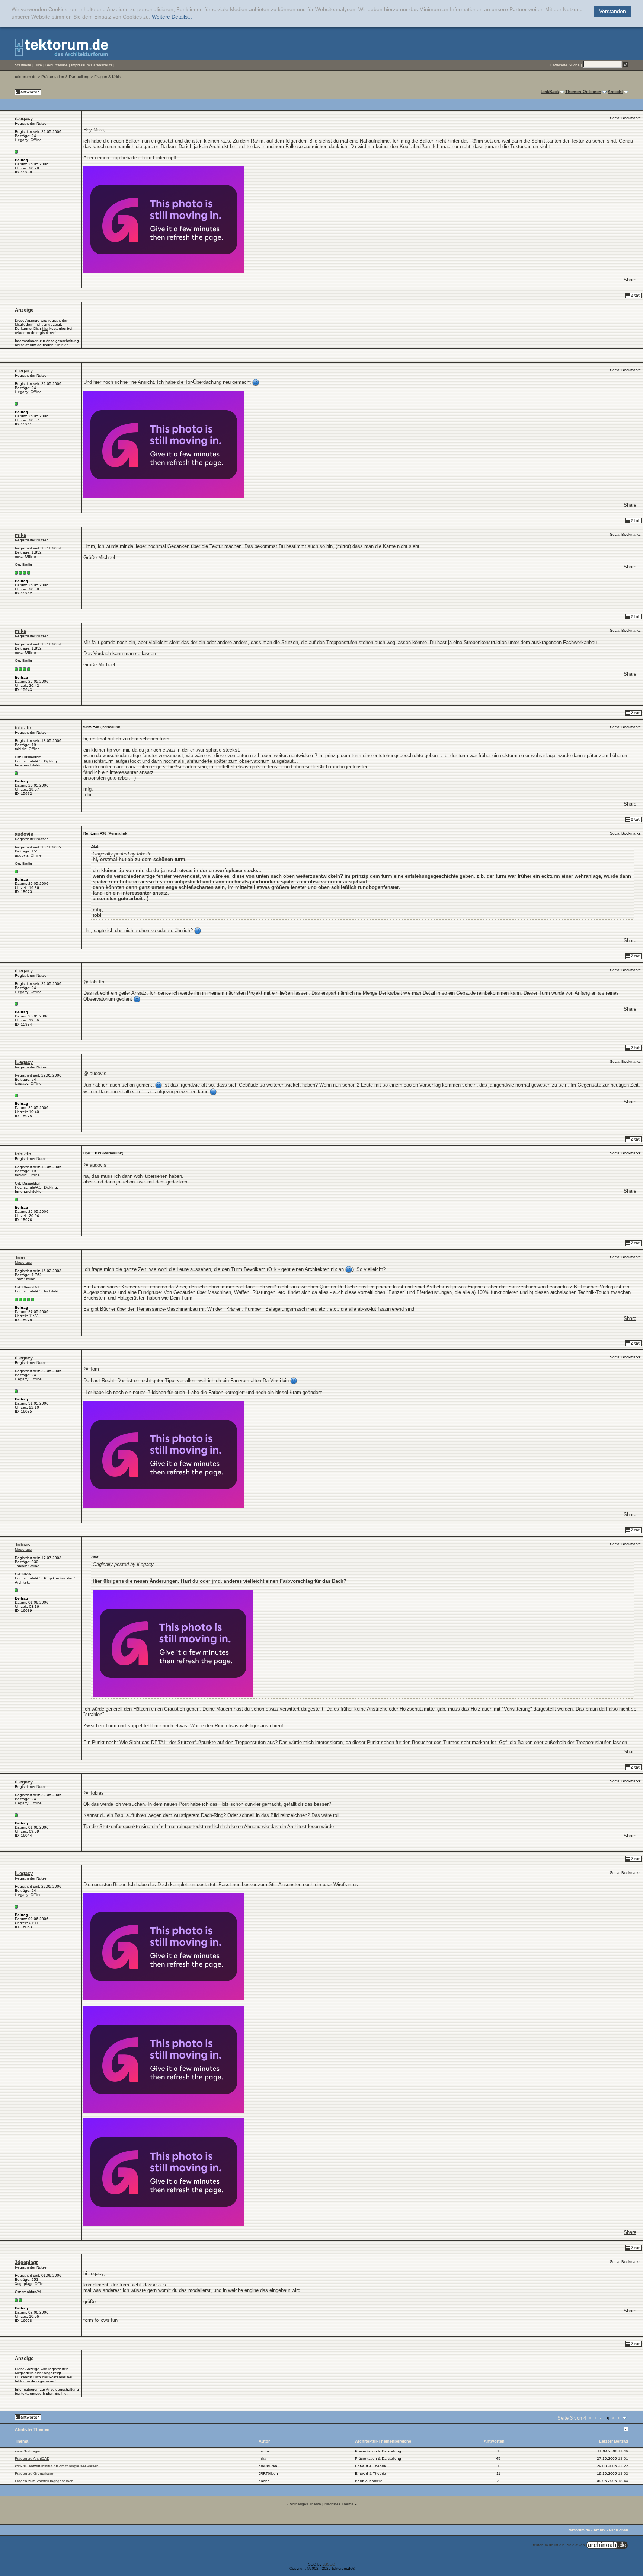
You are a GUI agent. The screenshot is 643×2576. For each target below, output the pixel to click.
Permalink (111, 727)
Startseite (23, 65)
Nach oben (618, 2530)
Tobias (23, 1545)
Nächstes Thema (339, 2504)
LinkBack (550, 92)
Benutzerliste (57, 65)
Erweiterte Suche (565, 65)
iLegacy (24, 119)
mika (20, 535)
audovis (24, 834)
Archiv (599, 2530)
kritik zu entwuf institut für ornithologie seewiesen (57, 2466)
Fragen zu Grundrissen (35, 2473)
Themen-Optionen (583, 92)
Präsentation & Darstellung (65, 77)
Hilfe (38, 65)
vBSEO (329, 2564)
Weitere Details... (172, 17)
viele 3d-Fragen (28, 2451)
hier (45, 329)
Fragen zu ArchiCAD (32, 2459)
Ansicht (615, 92)
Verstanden (612, 11)
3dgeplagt (26, 2262)
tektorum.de (26, 77)
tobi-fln (23, 728)
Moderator (24, 1263)
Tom (20, 1258)
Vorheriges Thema (305, 2504)
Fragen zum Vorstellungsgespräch (44, 2481)
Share (630, 280)
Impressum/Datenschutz (92, 65)
